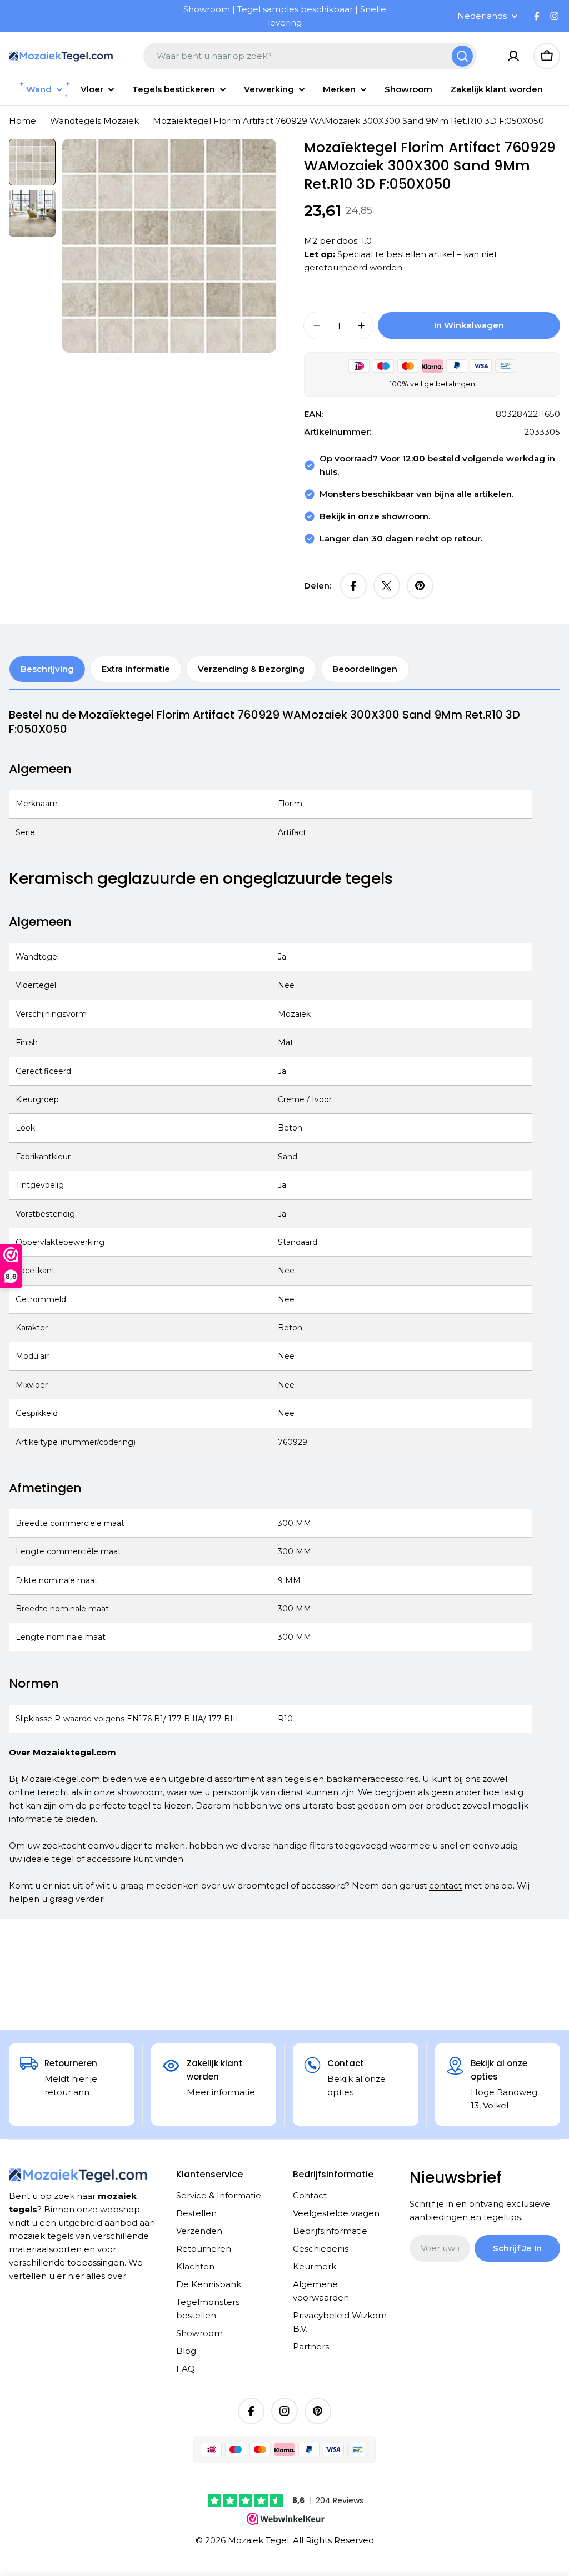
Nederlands (482, 16)
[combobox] (310, 56)
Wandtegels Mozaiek (94, 121)
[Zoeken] (462, 56)
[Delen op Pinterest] (420, 586)
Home (23, 121)
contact (445, 1885)
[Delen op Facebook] (353, 586)
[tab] (47, 669)
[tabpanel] (271, 1307)
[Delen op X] (387, 586)
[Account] (513, 56)
